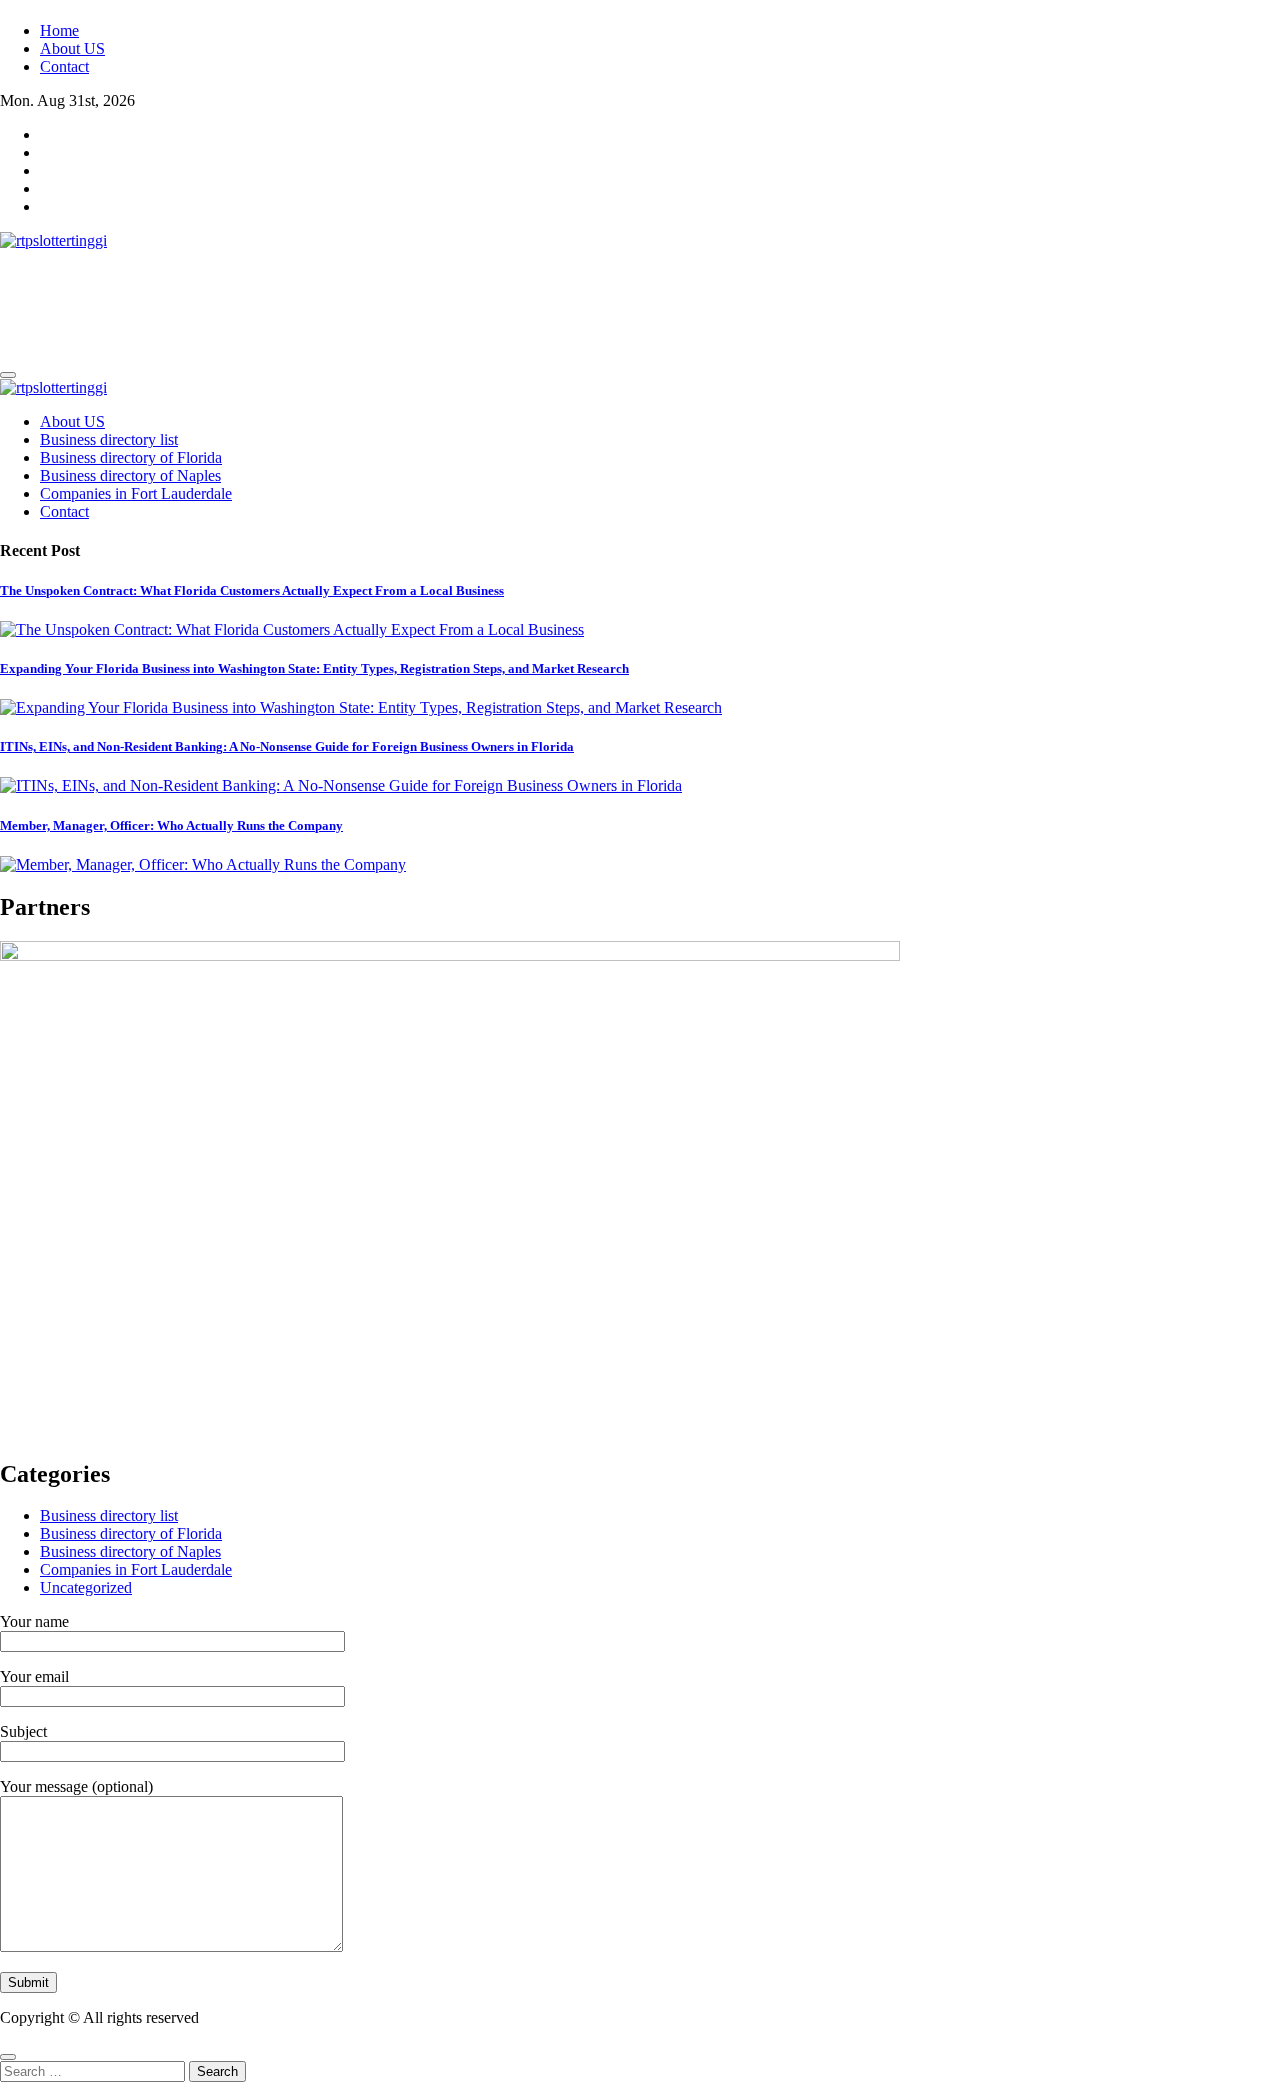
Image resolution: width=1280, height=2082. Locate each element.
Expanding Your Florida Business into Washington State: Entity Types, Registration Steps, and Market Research (314, 668)
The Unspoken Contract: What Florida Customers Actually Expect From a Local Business (252, 590)
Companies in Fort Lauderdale (136, 493)
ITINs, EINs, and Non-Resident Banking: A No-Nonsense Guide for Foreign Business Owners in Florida (287, 746)
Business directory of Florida (131, 457)
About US (72, 48)
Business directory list (109, 439)
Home (59, 30)
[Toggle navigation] (8, 375)
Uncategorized (86, 1587)
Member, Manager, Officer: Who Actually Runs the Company (171, 825)
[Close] (8, 2057)
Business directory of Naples (130, 475)
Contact (64, 66)
